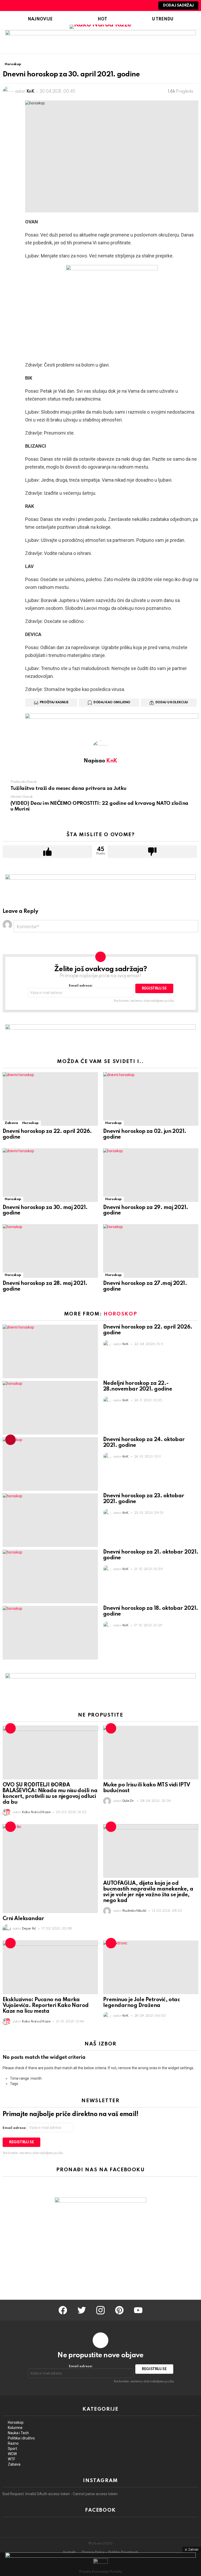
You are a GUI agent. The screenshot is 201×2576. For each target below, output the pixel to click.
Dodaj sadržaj (178, 5)
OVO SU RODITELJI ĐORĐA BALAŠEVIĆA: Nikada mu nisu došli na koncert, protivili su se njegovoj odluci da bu (50, 1794)
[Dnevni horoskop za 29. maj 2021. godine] (151, 1175)
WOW (12, 2454)
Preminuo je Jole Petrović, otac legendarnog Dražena (141, 2003)
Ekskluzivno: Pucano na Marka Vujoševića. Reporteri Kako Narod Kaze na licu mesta (46, 2006)
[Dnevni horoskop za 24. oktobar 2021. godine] (50, 1464)
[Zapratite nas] (130, 5)
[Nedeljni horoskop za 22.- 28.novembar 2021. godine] (50, 1408)
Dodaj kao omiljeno (112, 702)
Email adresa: (81, 986)
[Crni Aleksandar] (50, 1868)
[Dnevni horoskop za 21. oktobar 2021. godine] (50, 1576)
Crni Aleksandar (23, 1919)
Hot (102, 19)
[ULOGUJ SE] (147, 5)
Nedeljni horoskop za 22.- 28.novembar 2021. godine (138, 1386)
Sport (12, 2449)
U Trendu (163, 19)
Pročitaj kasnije (54, 702)
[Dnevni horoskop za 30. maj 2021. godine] (50, 1175)
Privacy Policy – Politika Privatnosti (110, 2552)
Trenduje (10, 1440)
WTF (12, 2459)
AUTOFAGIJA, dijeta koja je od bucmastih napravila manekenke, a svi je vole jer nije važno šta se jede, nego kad (148, 1892)
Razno (13, 2443)
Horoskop (30, 1123)
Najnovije (40, 19)
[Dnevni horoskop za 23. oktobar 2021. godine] (50, 1520)
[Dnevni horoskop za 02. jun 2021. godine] (151, 1099)
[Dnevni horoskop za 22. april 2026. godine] (50, 1099)
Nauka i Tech (18, 2433)
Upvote (47, 852)
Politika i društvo (21, 2438)
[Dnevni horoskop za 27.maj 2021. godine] (151, 1251)
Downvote (152, 852)
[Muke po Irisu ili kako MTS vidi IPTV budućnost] (151, 1753)
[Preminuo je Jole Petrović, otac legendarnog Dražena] (151, 1967)
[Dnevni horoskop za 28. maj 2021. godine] (50, 1251)
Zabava (11, 1123)
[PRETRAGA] (138, 5)
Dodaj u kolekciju (172, 702)
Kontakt (69, 2552)
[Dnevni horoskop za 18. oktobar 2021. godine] (50, 1633)
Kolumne (15, 2428)
